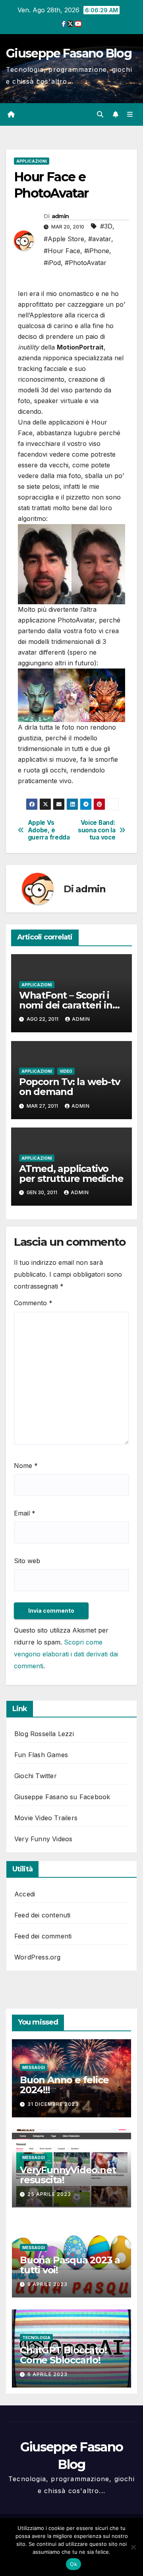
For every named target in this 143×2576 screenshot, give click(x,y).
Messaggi (34, 2067)
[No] (133, 2547)
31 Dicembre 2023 (53, 2104)
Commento (33, 1303)
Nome (26, 1466)
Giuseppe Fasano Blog (69, 53)
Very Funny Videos (43, 1839)
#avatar (100, 239)
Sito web (27, 1561)
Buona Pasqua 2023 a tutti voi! (70, 2265)
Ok (73, 2564)
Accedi (25, 1894)
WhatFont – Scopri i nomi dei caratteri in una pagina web (66, 1005)
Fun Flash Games (41, 1755)
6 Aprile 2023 (47, 2374)
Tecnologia (36, 2338)
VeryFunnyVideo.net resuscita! (68, 2175)
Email (25, 1513)
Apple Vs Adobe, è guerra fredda (49, 830)
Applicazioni (32, 161)
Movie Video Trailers (46, 1818)
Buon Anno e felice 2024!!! (64, 2085)
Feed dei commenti (43, 1936)
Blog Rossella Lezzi (44, 1734)
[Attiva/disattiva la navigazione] (130, 114)
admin (60, 216)
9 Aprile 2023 (47, 2284)
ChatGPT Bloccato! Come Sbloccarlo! (63, 2355)
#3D (106, 226)
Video (66, 1071)
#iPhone (97, 251)
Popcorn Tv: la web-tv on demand (70, 1087)
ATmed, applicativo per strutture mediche (71, 1174)
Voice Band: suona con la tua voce (97, 830)
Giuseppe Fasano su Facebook (62, 1797)
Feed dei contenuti (43, 1915)
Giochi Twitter (36, 1776)
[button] (100, 114)
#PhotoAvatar (86, 263)
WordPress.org (38, 1957)
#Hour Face (62, 251)
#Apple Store (64, 239)
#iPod (52, 263)
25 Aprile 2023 (49, 2194)
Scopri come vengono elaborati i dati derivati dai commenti (66, 1654)
